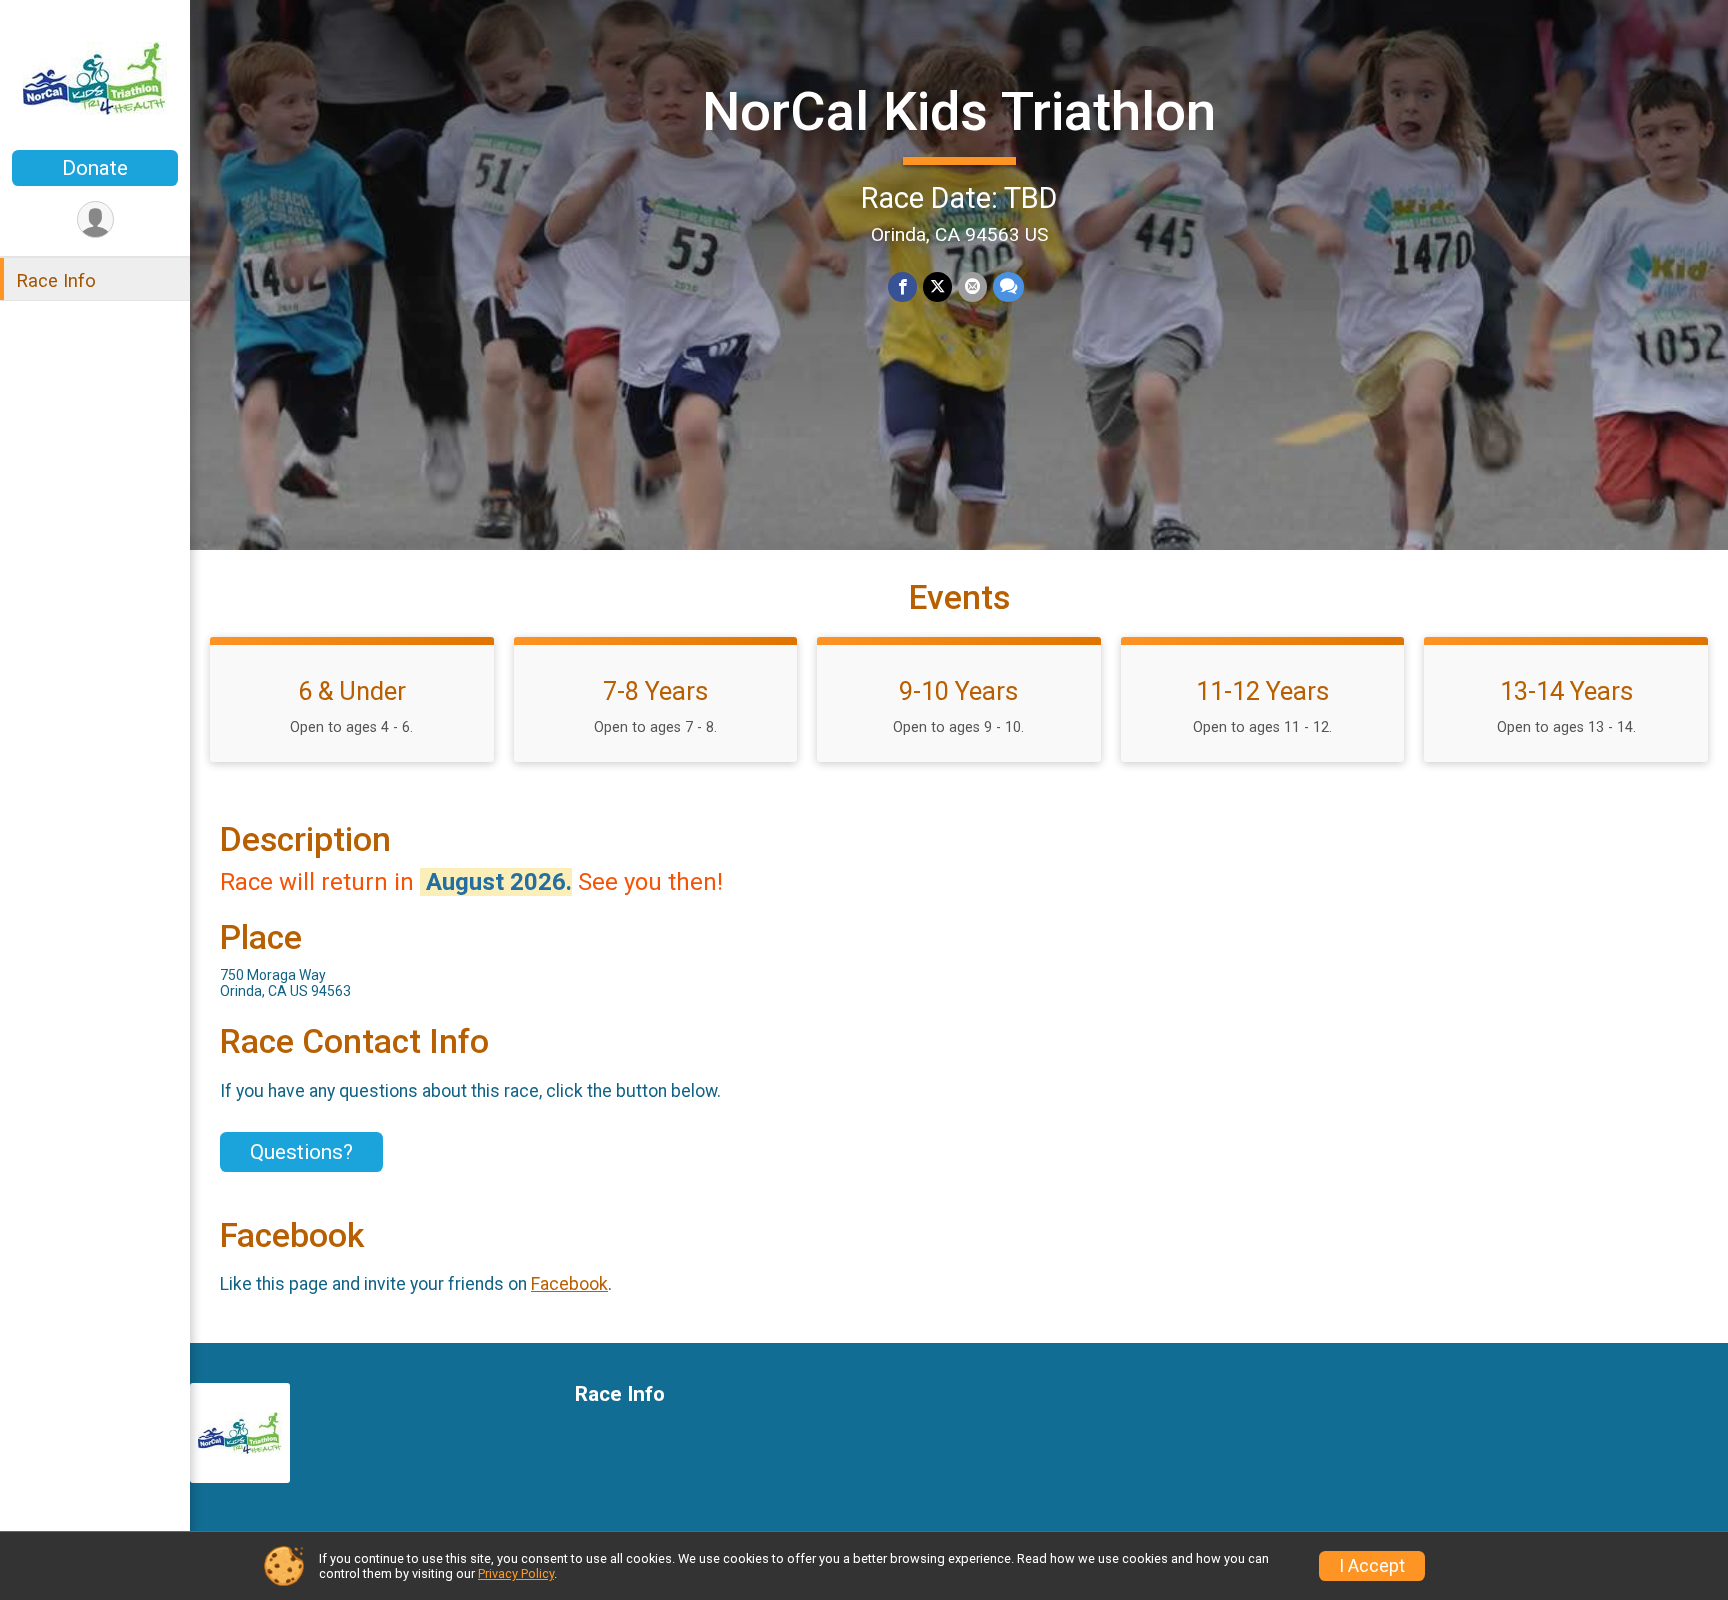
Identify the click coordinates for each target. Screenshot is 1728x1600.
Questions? (301, 1152)
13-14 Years (1566, 691)
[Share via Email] (972, 286)
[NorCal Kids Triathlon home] (95, 77)
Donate (95, 168)
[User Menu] (95, 219)
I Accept (1372, 1566)
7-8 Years (655, 691)
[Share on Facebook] (902, 286)
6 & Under (352, 691)
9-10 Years (958, 691)
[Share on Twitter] (937, 286)
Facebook (569, 1284)
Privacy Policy (516, 1573)
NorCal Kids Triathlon (959, 111)
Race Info (56, 280)
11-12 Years (1262, 691)
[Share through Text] (1008, 286)
